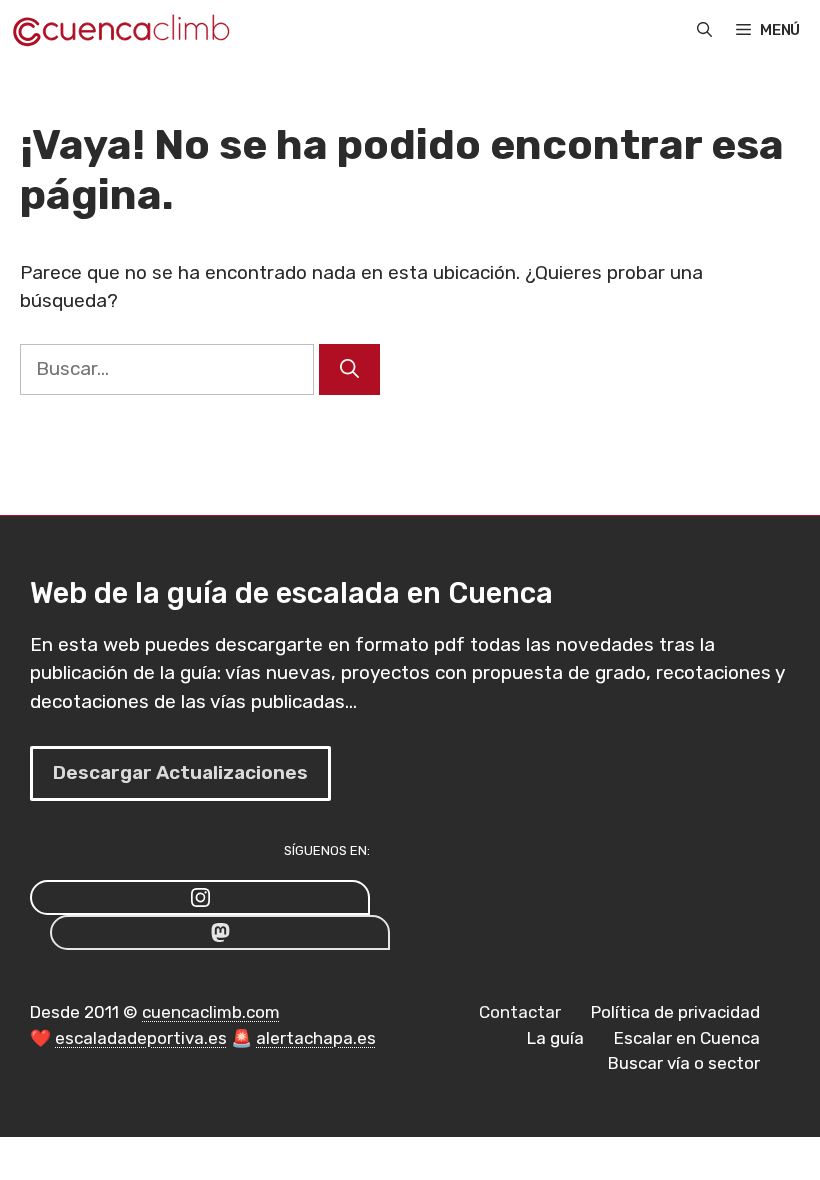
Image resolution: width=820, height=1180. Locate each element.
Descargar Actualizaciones (180, 772)
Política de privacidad (675, 1012)
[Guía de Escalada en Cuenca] (120, 30)
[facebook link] (220, 932)
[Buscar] (349, 369)
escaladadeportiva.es (141, 1038)
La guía (555, 1038)
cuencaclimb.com (211, 1012)
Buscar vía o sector (684, 1063)
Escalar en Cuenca (687, 1038)
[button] (704, 30)
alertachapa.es (316, 1038)
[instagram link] (200, 897)
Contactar (520, 1012)
